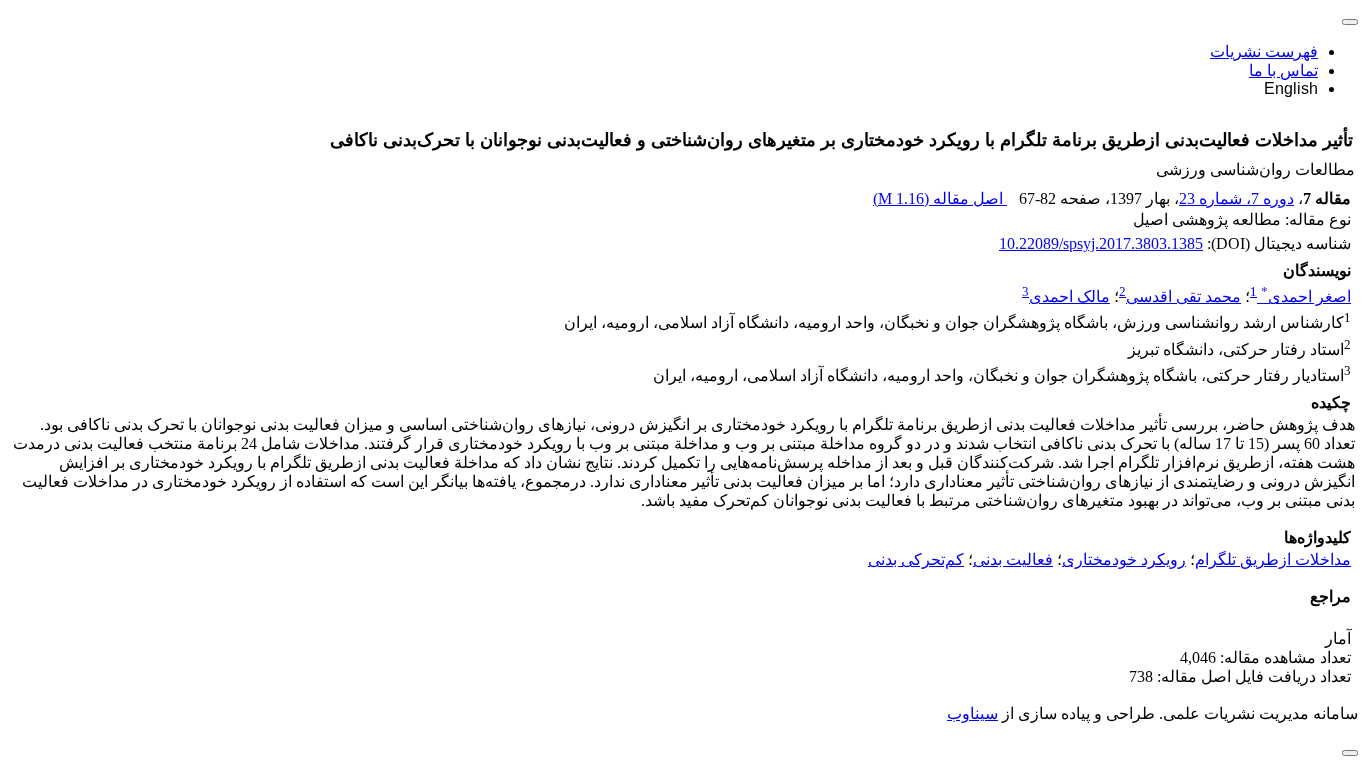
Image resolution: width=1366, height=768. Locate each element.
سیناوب (972, 713)
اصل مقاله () (940, 198)
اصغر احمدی (1306, 296)
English (1291, 88)
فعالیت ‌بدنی (1013, 559)
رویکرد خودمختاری (1124, 559)
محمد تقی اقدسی (1183, 296)
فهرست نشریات (1264, 51)
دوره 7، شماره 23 (1236, 198)
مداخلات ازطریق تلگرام (1273, 559)
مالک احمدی (1069, 296)
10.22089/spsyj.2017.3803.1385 (1101, 243)
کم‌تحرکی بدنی (916, 559)
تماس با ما (1283, 70)
